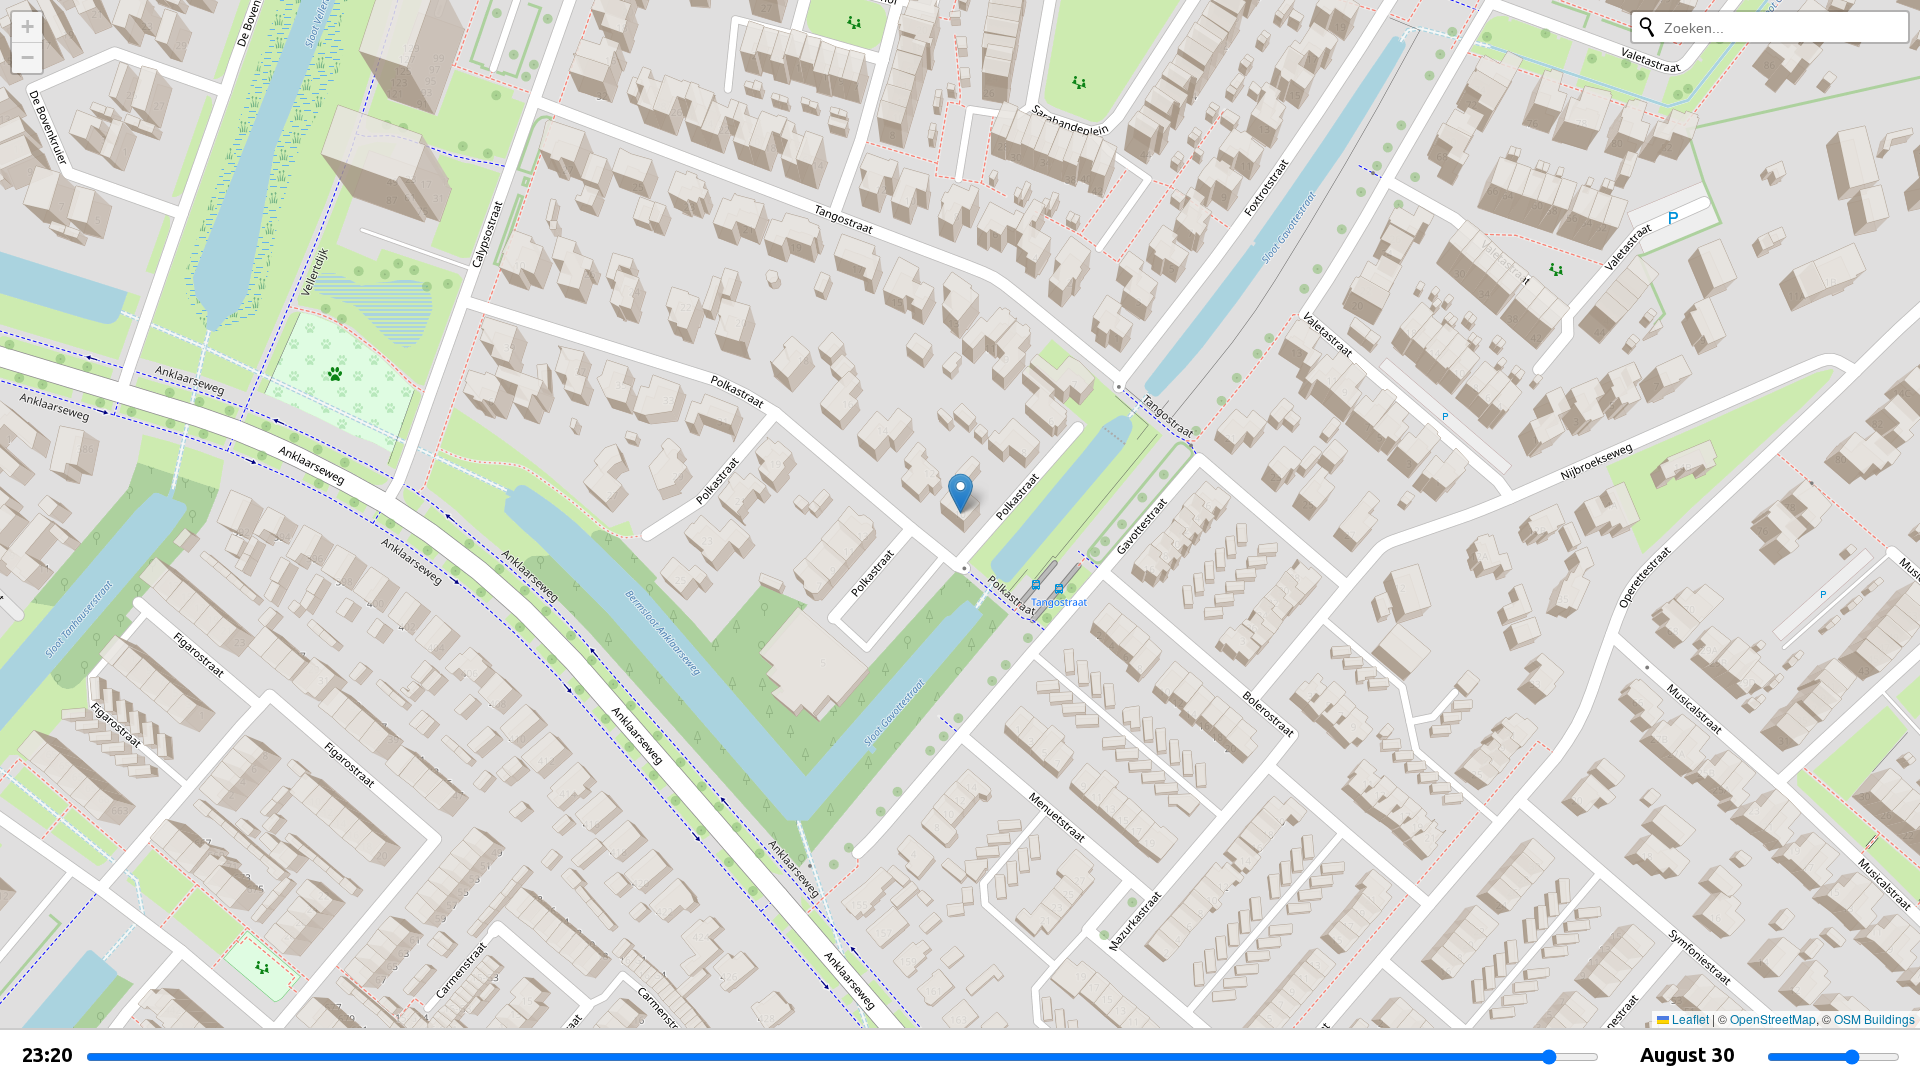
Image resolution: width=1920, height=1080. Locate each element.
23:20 (47, 1054)
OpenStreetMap (1773, 1018)
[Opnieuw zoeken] (1647, 27)
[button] (960, 493)
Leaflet (1689, 1018)
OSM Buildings (1874, 1018)
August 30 (1687, 1054)
